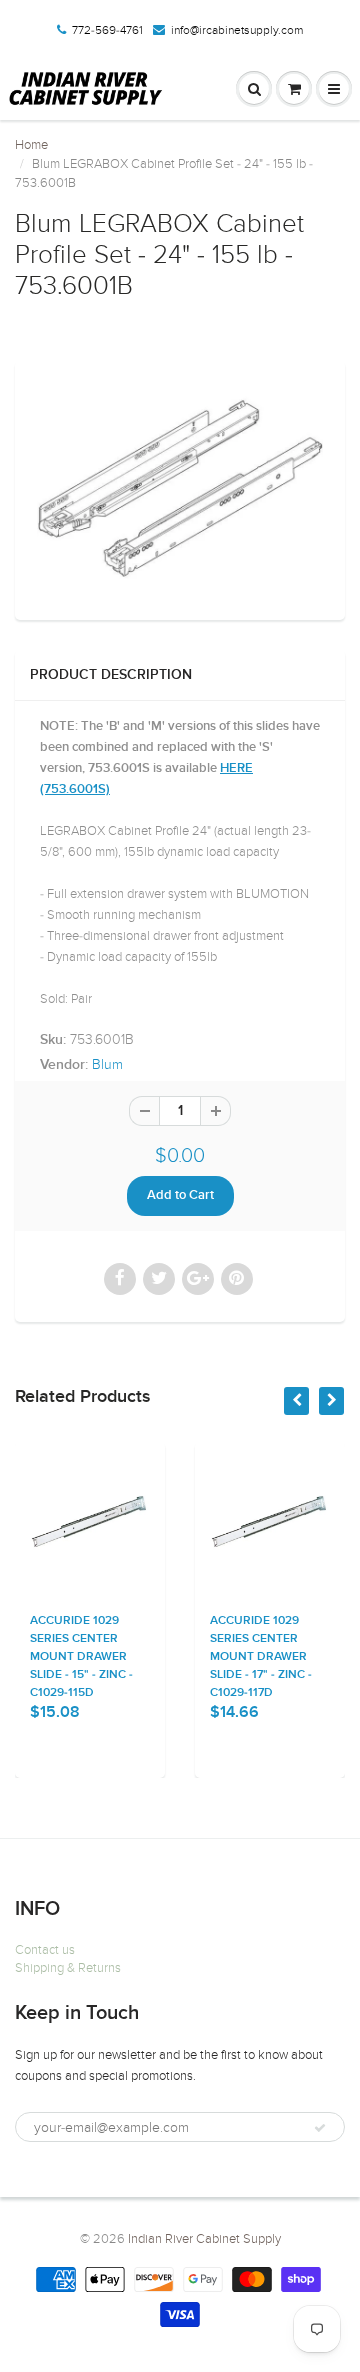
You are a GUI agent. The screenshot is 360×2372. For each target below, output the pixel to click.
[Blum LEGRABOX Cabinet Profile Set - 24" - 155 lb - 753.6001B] (180, 488)
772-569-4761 (107, 30)
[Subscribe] (320, 2128)
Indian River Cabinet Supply (204, 2239)
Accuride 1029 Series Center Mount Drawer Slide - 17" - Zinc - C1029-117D (228, 1657)
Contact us (45, 1950)
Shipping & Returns (68, 1968)
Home (31, 145)
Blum (107, 1064)
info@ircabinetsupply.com (237, 30)
